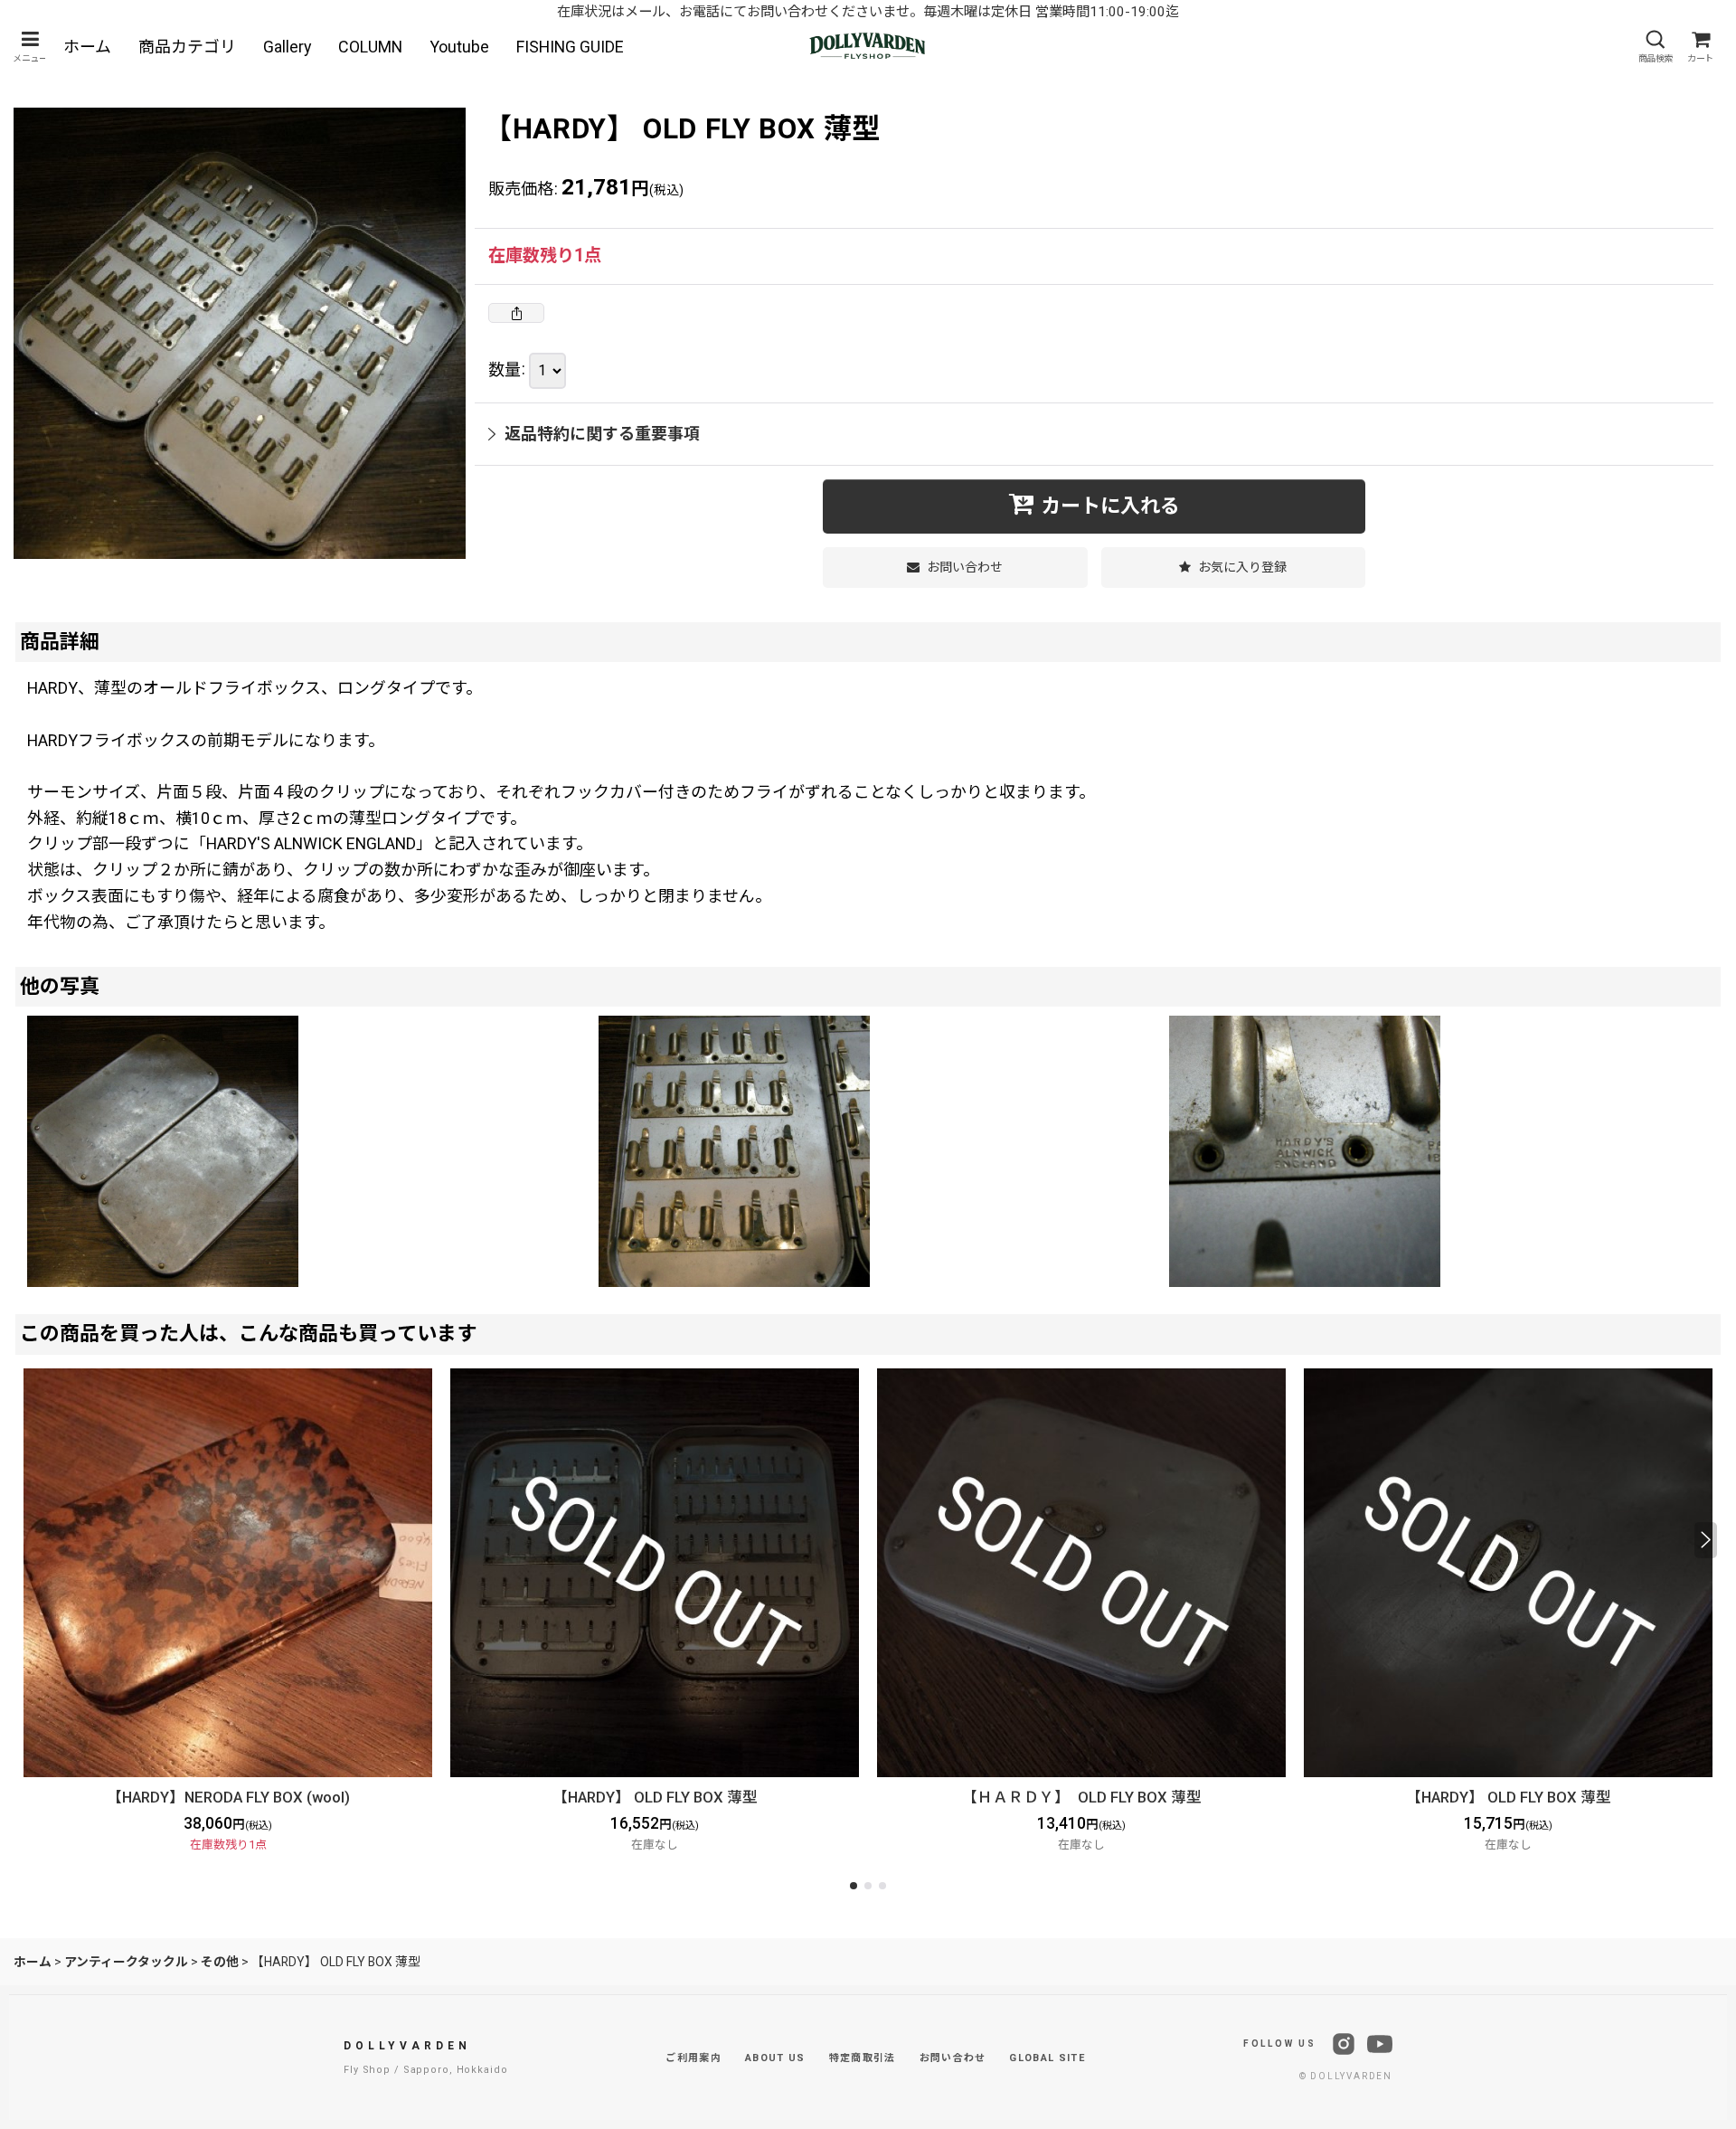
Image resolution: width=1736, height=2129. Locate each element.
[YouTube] (1380, 2044)
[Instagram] (1344, 2044)
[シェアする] (516, 313)
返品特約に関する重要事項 (602, 434)
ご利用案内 (693, 2058)
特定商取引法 (863, 2058)
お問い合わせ (953, 2058)
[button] (30, 47)
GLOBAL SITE (1047, 2058)
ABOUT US (775, 2058)
